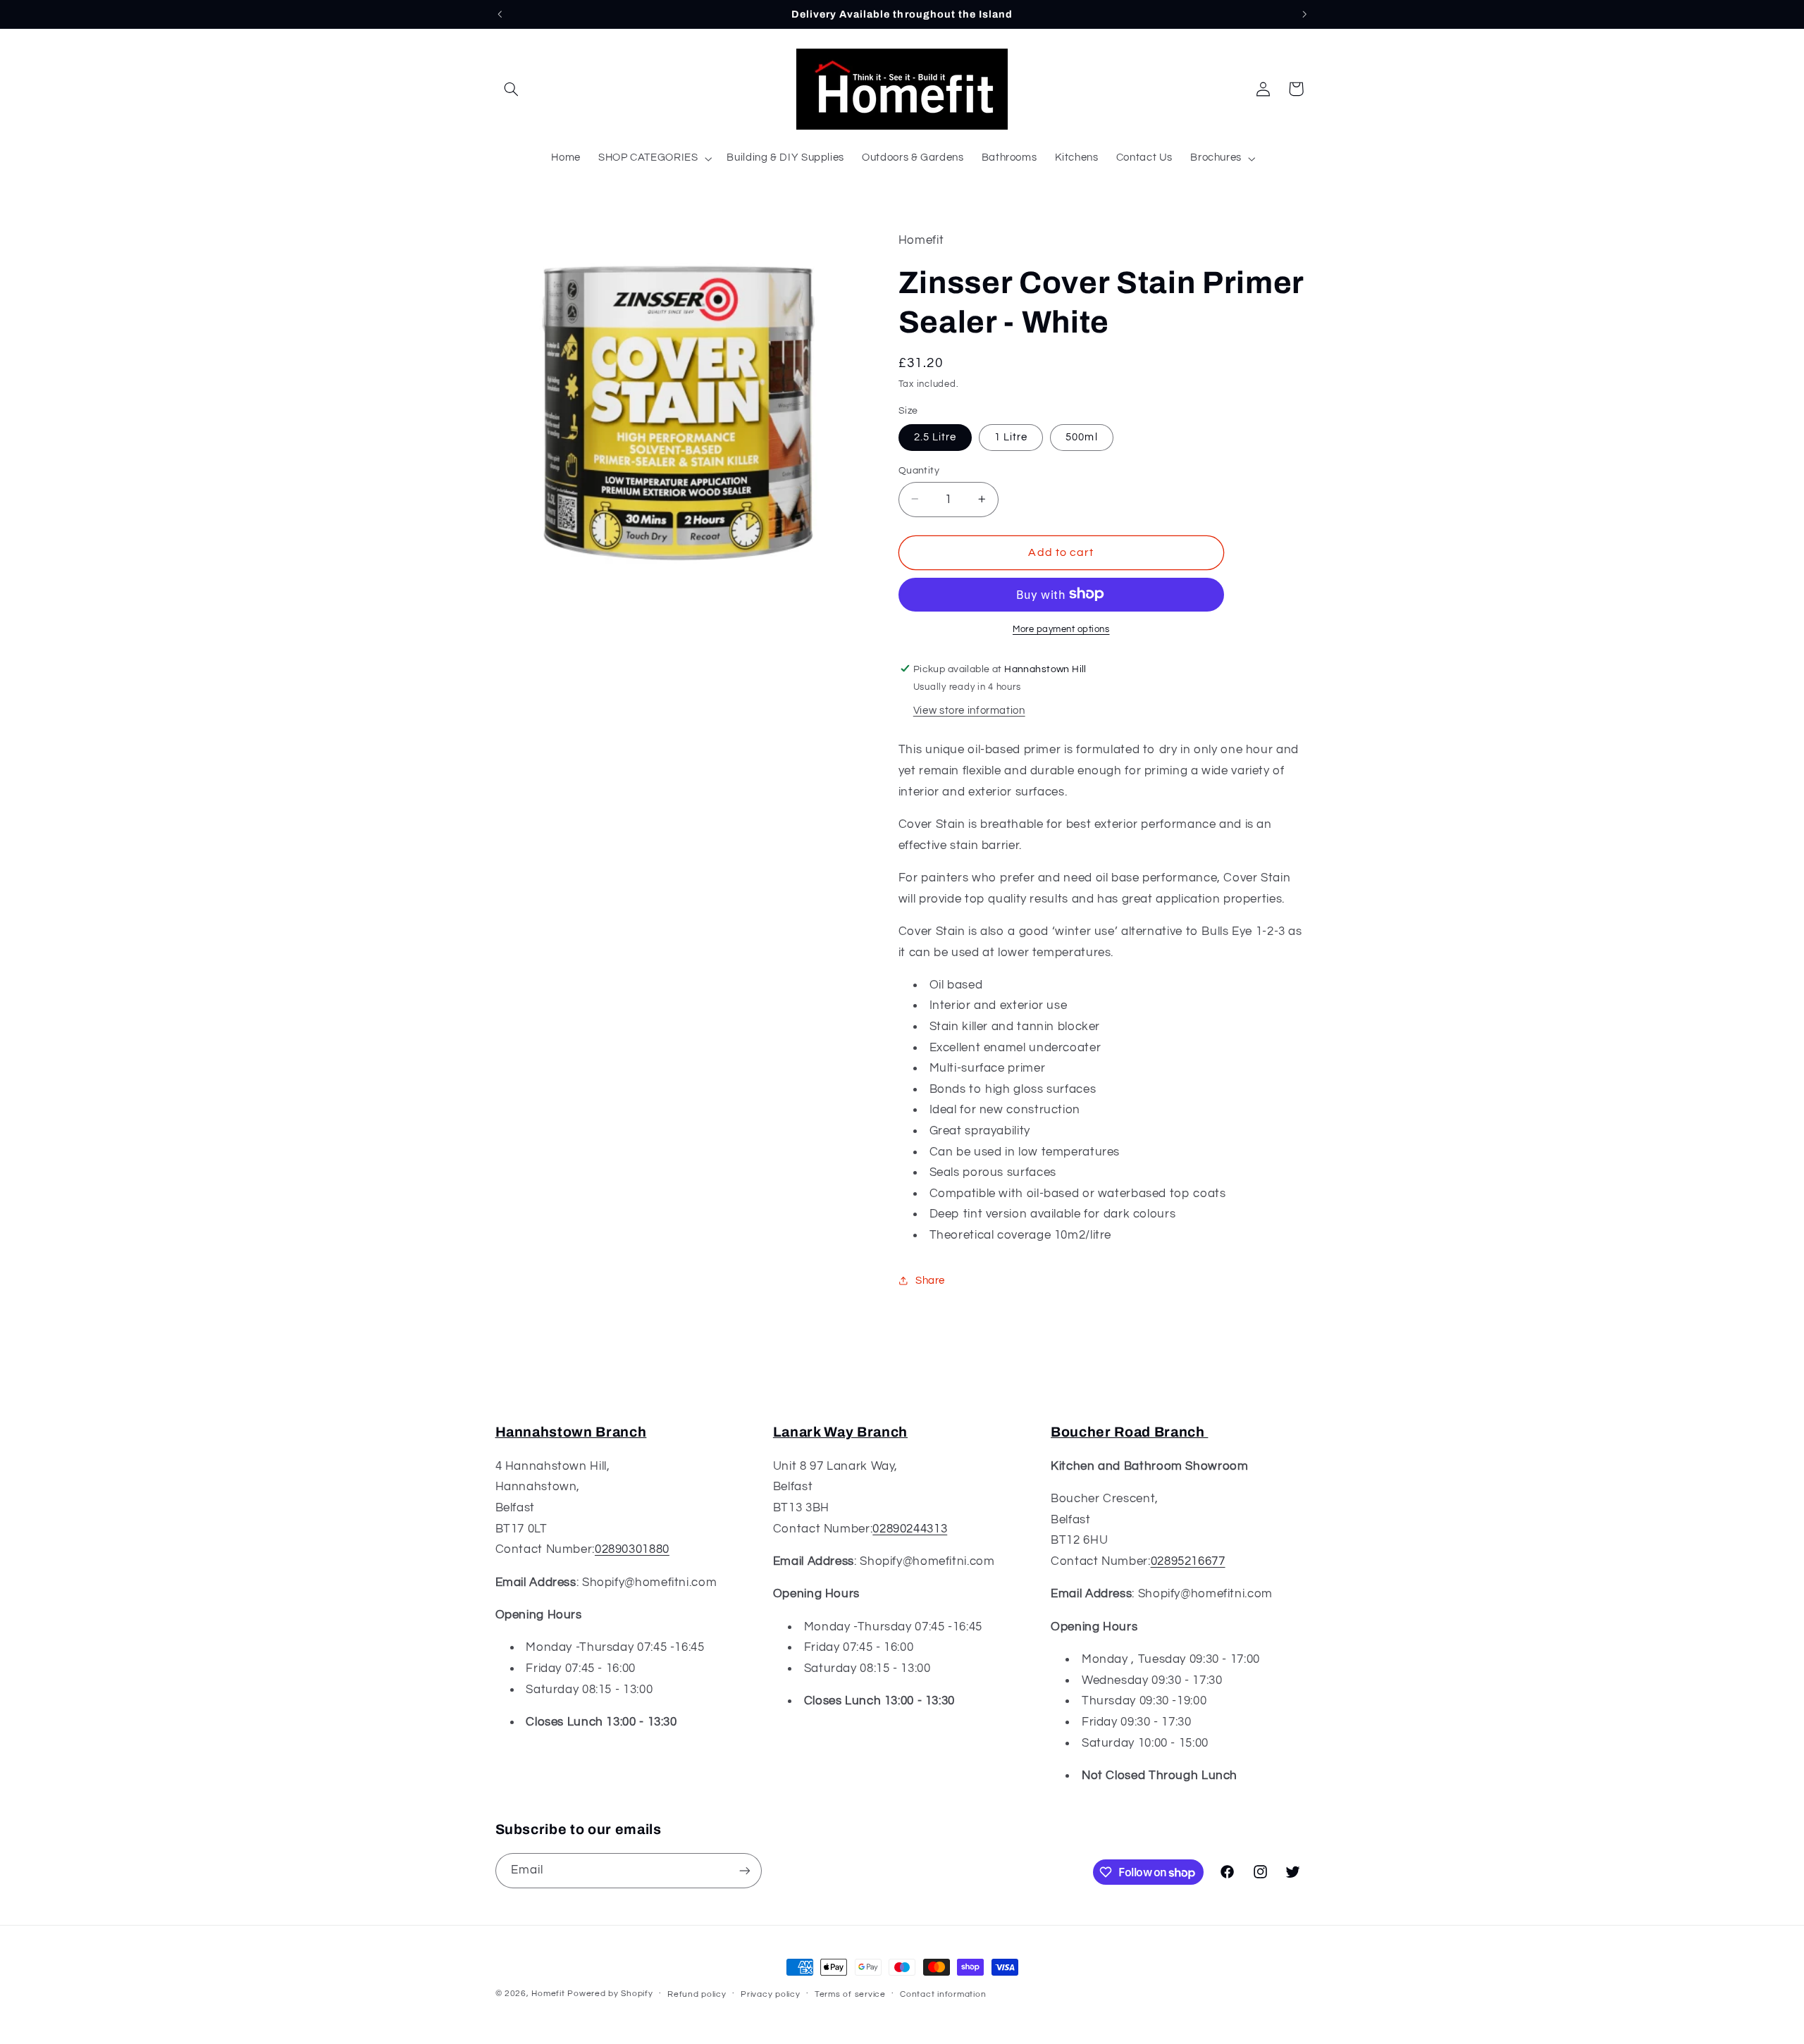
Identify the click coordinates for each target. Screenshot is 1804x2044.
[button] (512, 89)
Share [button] (930, 1280)
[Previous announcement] (500, 14)
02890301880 (632, 1549)
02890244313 (910, 1529)
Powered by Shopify (610, 1994)
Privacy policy (770, 1994)
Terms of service (850, 1994)
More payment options (1061, 629)
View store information (969, 710)
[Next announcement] (1304, 14)
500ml (1081, 436)
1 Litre (1011, 436)
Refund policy (697, 1994)
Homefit (548, 1994)
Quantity (919, 470)
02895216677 (1188, 1561)
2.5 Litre (935, 436)
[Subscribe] (744, 1870)
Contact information (943, 1994)
